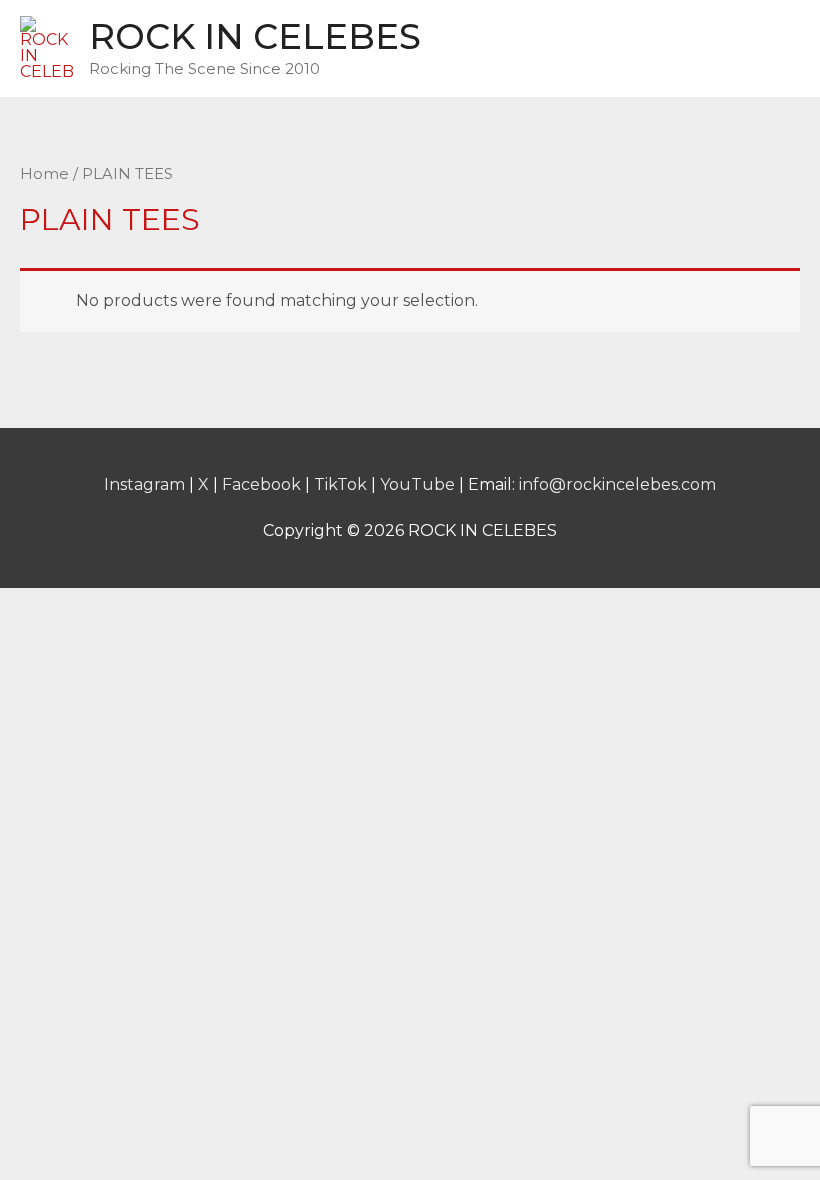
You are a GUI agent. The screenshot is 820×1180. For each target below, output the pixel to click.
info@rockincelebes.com (617, 484)
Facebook (261, 484)
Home (44, 174)
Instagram (144, 484)
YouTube (417, 484)
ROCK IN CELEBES (255, 36)
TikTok (340, 484)
